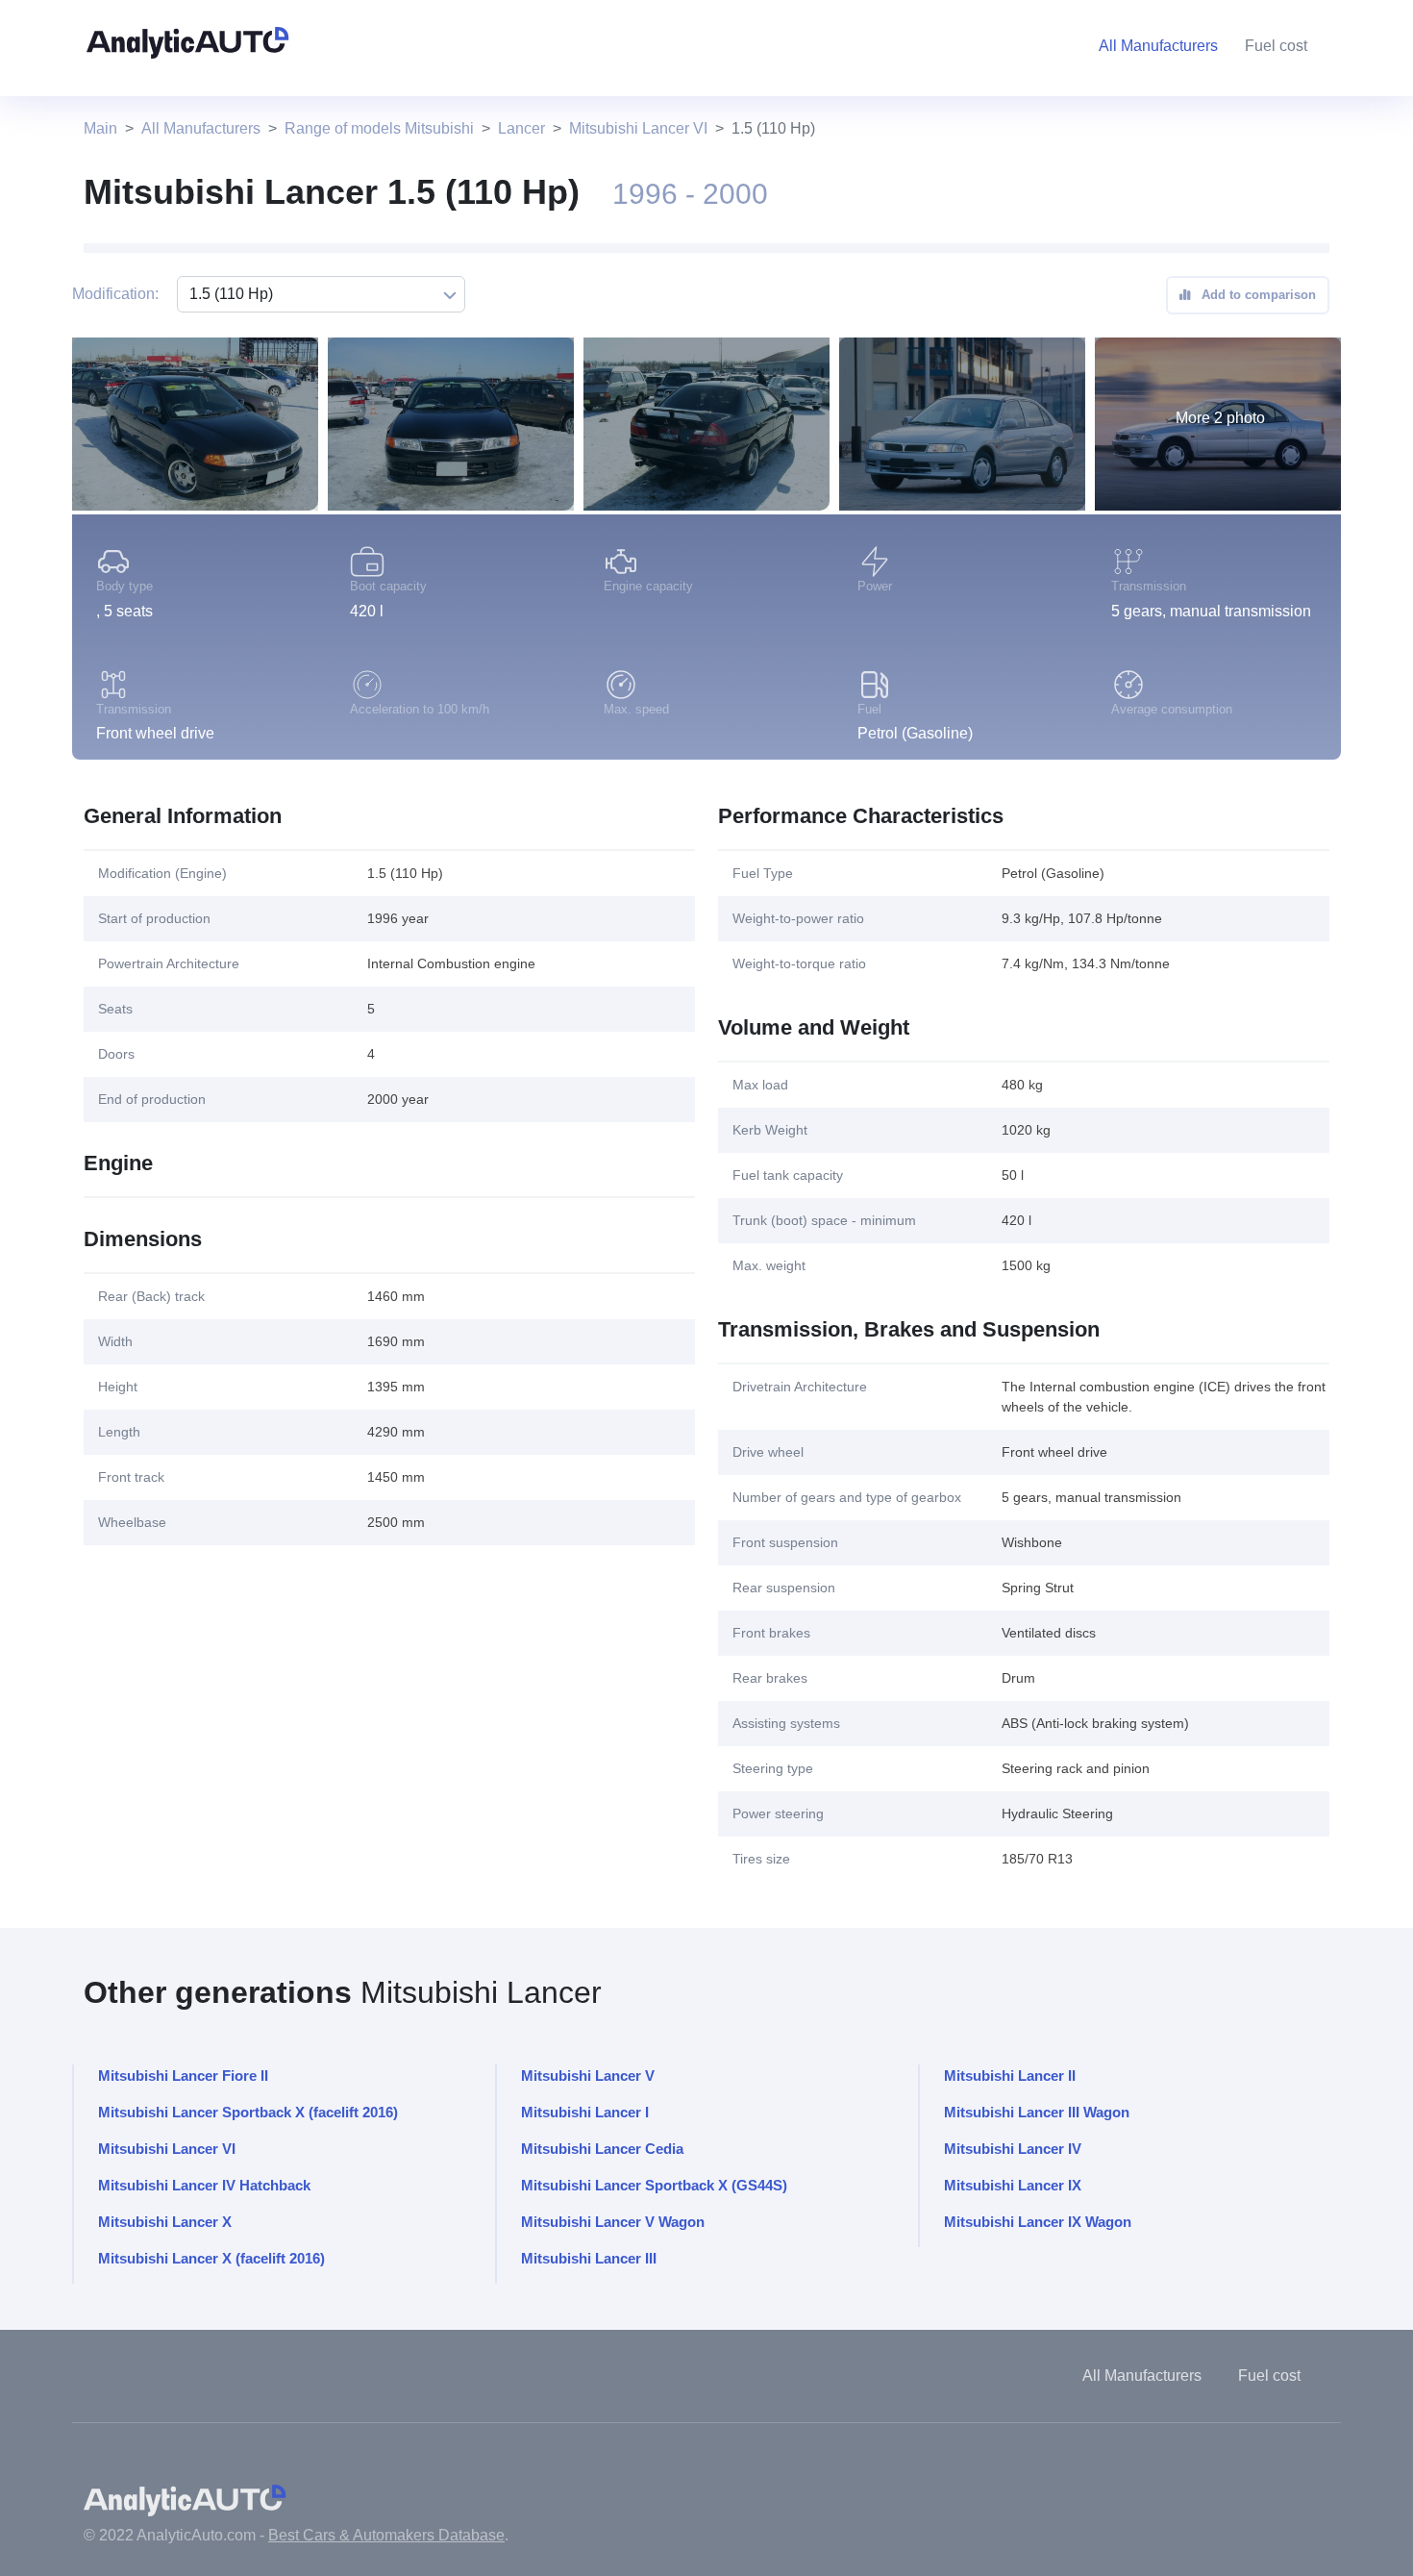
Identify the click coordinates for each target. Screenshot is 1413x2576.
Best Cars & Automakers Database (386, 2535)
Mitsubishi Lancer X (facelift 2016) (211, 2258)
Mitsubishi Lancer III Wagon (1037, 2112)
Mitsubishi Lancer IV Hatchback (204, 2185)
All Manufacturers (201, 128)
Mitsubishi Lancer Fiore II (183, 2076)
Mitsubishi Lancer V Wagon (613, 2222)
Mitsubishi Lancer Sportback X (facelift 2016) (248, 2112)
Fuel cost (1276, 46)
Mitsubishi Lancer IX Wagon (1038, 2222)
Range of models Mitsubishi (379, 128)
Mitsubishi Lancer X (165, 2222)
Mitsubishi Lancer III (589, 2258)
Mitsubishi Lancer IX (1013, 2185)
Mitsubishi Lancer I (585, 2112)
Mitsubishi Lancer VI (638, 128)
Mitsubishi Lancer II (1010, 2076)
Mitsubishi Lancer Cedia (602, 2149)
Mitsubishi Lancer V (588, 2076)
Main (100, 128)
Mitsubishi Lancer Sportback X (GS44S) (654, 2185)
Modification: (115, 294)
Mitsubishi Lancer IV (1013, 2149)
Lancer (521, 128)
